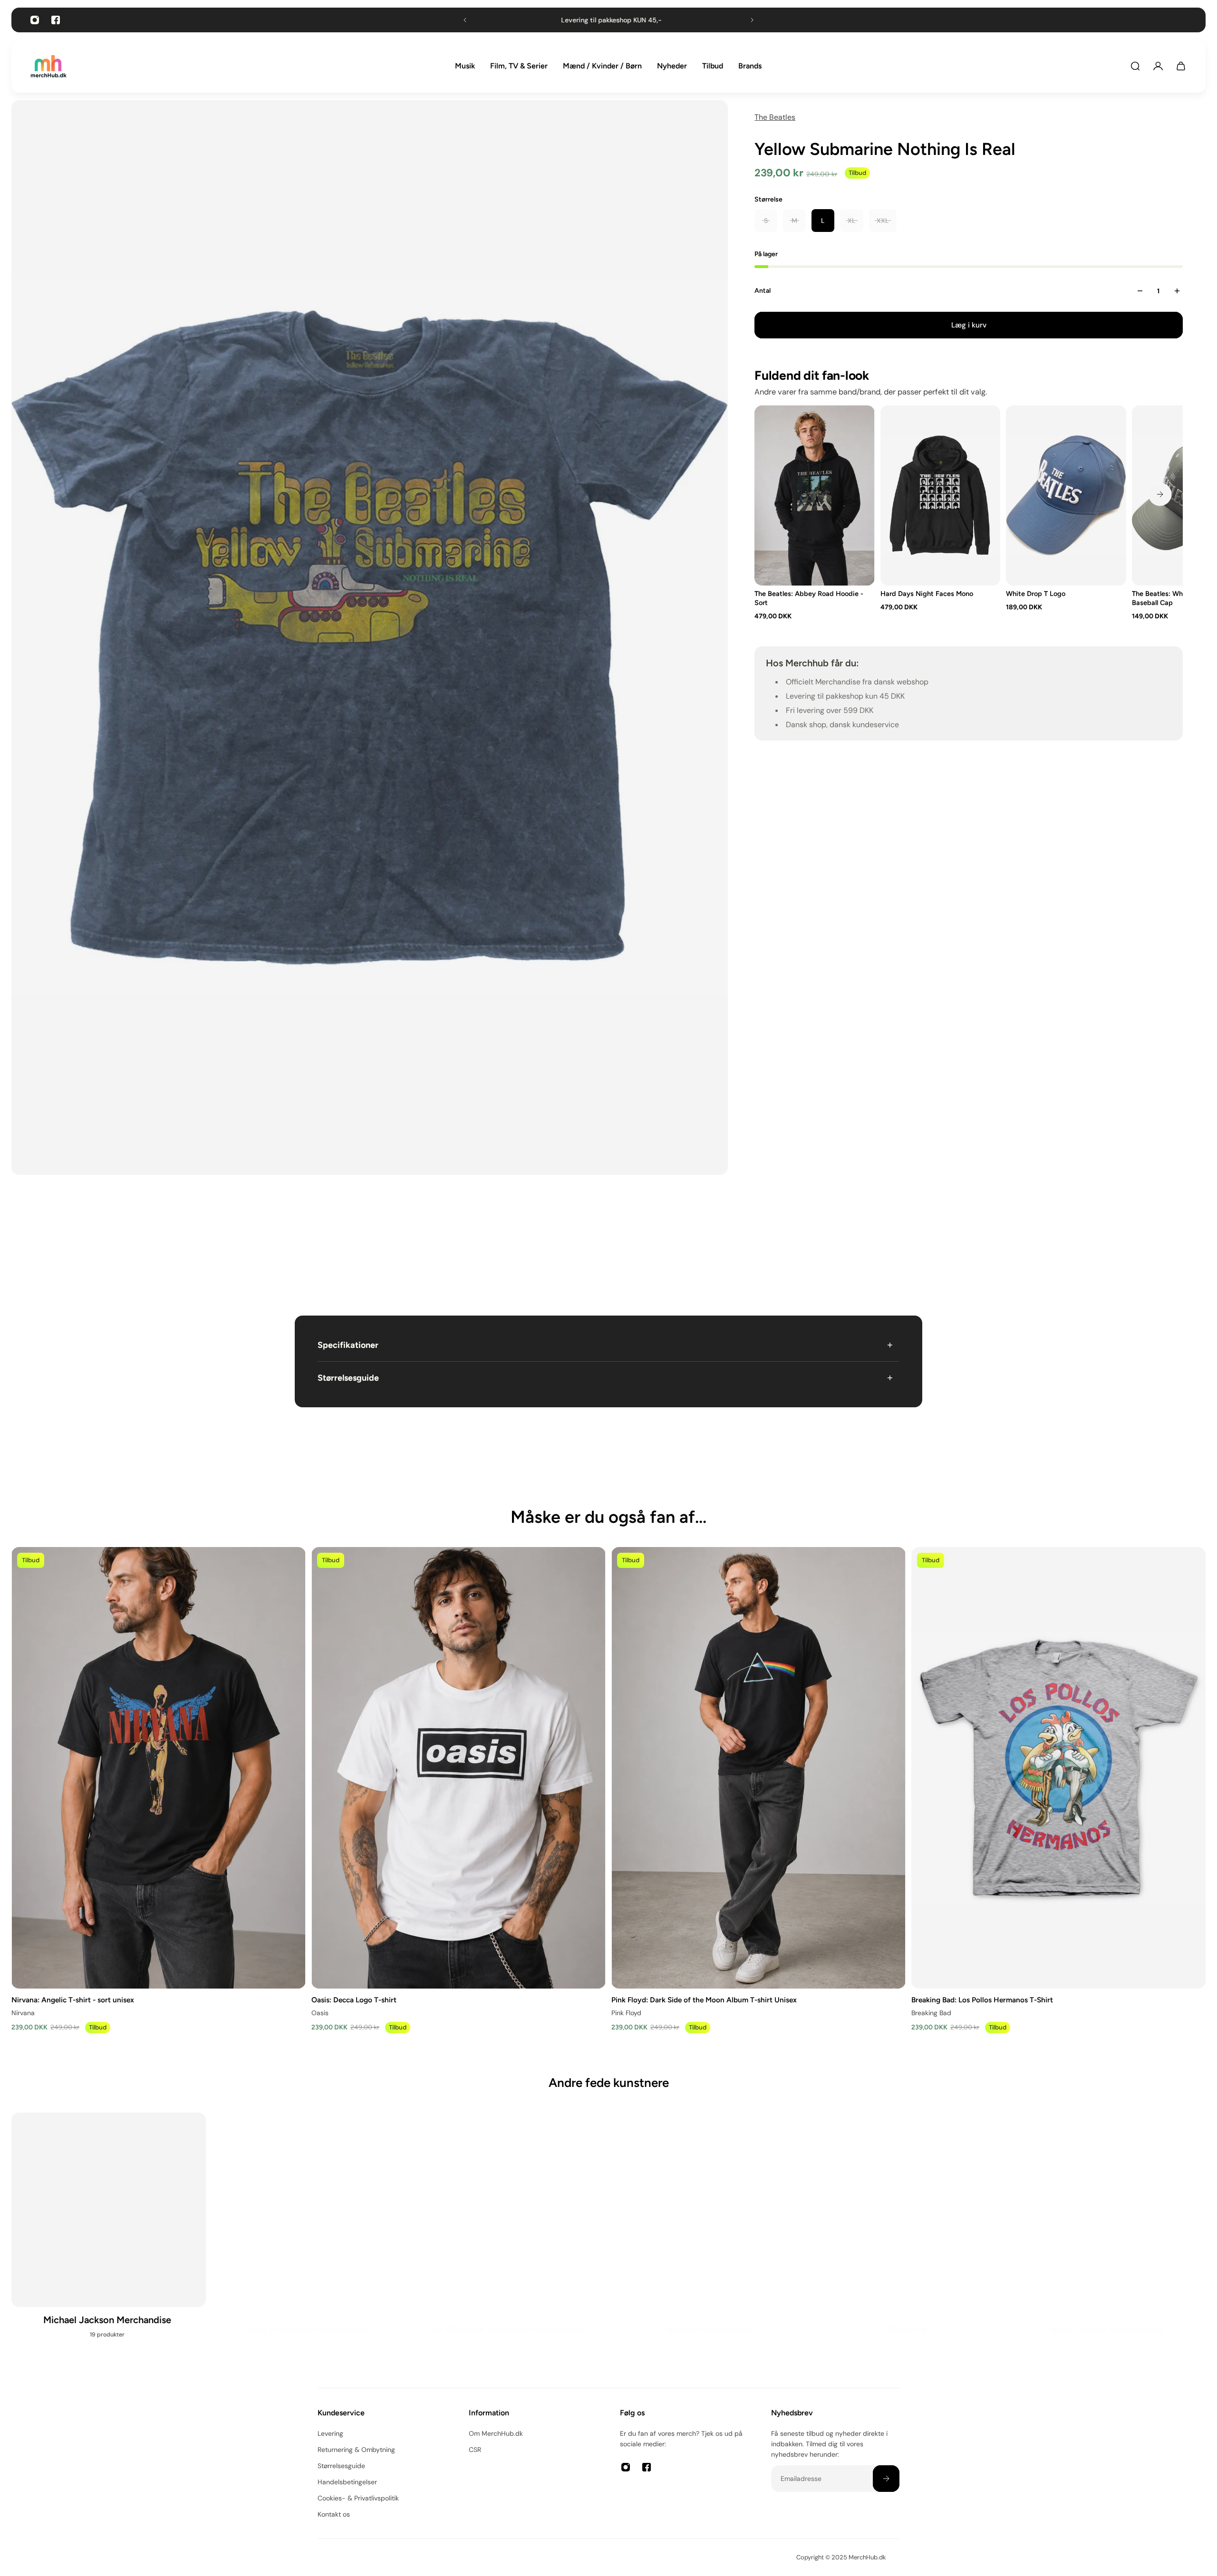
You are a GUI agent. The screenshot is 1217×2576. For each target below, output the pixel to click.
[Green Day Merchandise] (709, 2241)
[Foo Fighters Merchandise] (309, 2241)
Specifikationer (348, 1345)
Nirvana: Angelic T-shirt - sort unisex (73, 1999)
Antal (763, 291)
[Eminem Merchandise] (109, 2241)
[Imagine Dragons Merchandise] (1108, 2241)
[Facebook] (56, 20)
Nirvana (23, 2012)
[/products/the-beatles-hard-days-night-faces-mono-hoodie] (941, 495)
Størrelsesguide (348, 1378)
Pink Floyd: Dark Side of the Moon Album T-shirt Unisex (704, 1999)
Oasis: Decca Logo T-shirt (354, 1999)
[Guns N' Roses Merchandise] (508, 2241)
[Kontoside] (1158, 66)
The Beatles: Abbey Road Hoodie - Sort (809, 598)
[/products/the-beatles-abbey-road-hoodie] (815, 495)
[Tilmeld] (886, 2479)
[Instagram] (35, 20)
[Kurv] (1181, 66)
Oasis (320, 2012)
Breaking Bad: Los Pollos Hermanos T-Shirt (982, 1999)
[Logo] (48, 66)
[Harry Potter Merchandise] (909, 2241)
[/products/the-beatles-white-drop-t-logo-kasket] (1067, 495)
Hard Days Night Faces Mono (927, 594)
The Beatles (775, 117)
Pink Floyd (626, 2012)
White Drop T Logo (1036, 594)
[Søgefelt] (1135, 66)
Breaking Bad (931, 2012)
